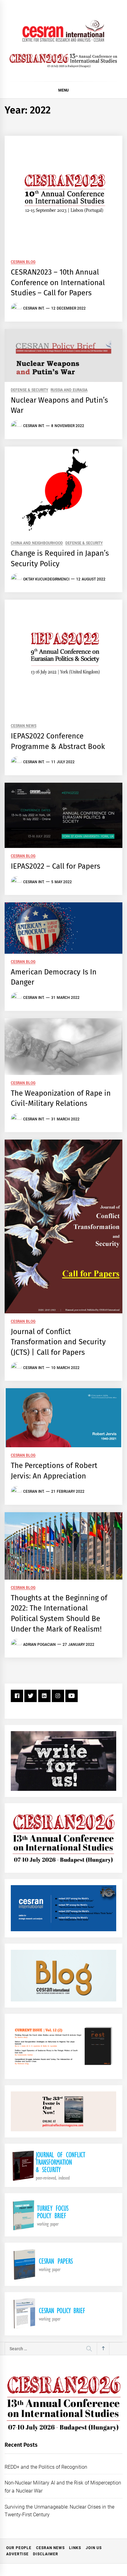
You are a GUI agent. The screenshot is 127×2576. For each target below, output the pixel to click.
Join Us (94, 2548)
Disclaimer (46, 2554)
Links (75, 2548)
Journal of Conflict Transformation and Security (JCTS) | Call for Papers (58, 1342)
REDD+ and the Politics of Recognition (46, 2467)
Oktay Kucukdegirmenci (46, 579)
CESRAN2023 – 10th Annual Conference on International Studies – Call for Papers (58, 282)
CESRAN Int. (34, 308)
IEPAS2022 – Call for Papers (55, 866)
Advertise (17, 2554)
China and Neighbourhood (37, 543)
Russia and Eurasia (69, 390)
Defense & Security (29, 390)
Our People (19, 2548)
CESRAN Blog (23, 262)
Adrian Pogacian (39, 1645)
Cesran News (24, 726)
